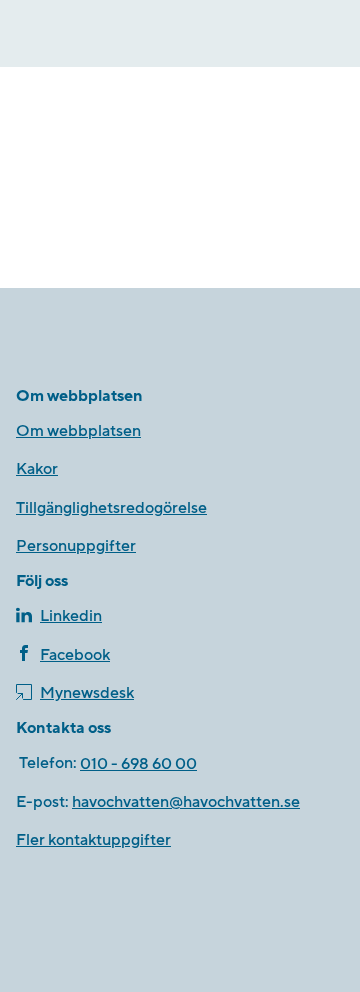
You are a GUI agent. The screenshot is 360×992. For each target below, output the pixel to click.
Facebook (75, 655)
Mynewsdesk (87, 693)
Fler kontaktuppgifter (93, 840)
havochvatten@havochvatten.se (186, 802)
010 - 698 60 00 (138, 764)
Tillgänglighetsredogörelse (111, 508)
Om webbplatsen (78, 431)
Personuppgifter (76, 546)
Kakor (37, 469)
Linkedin (71, 616)
